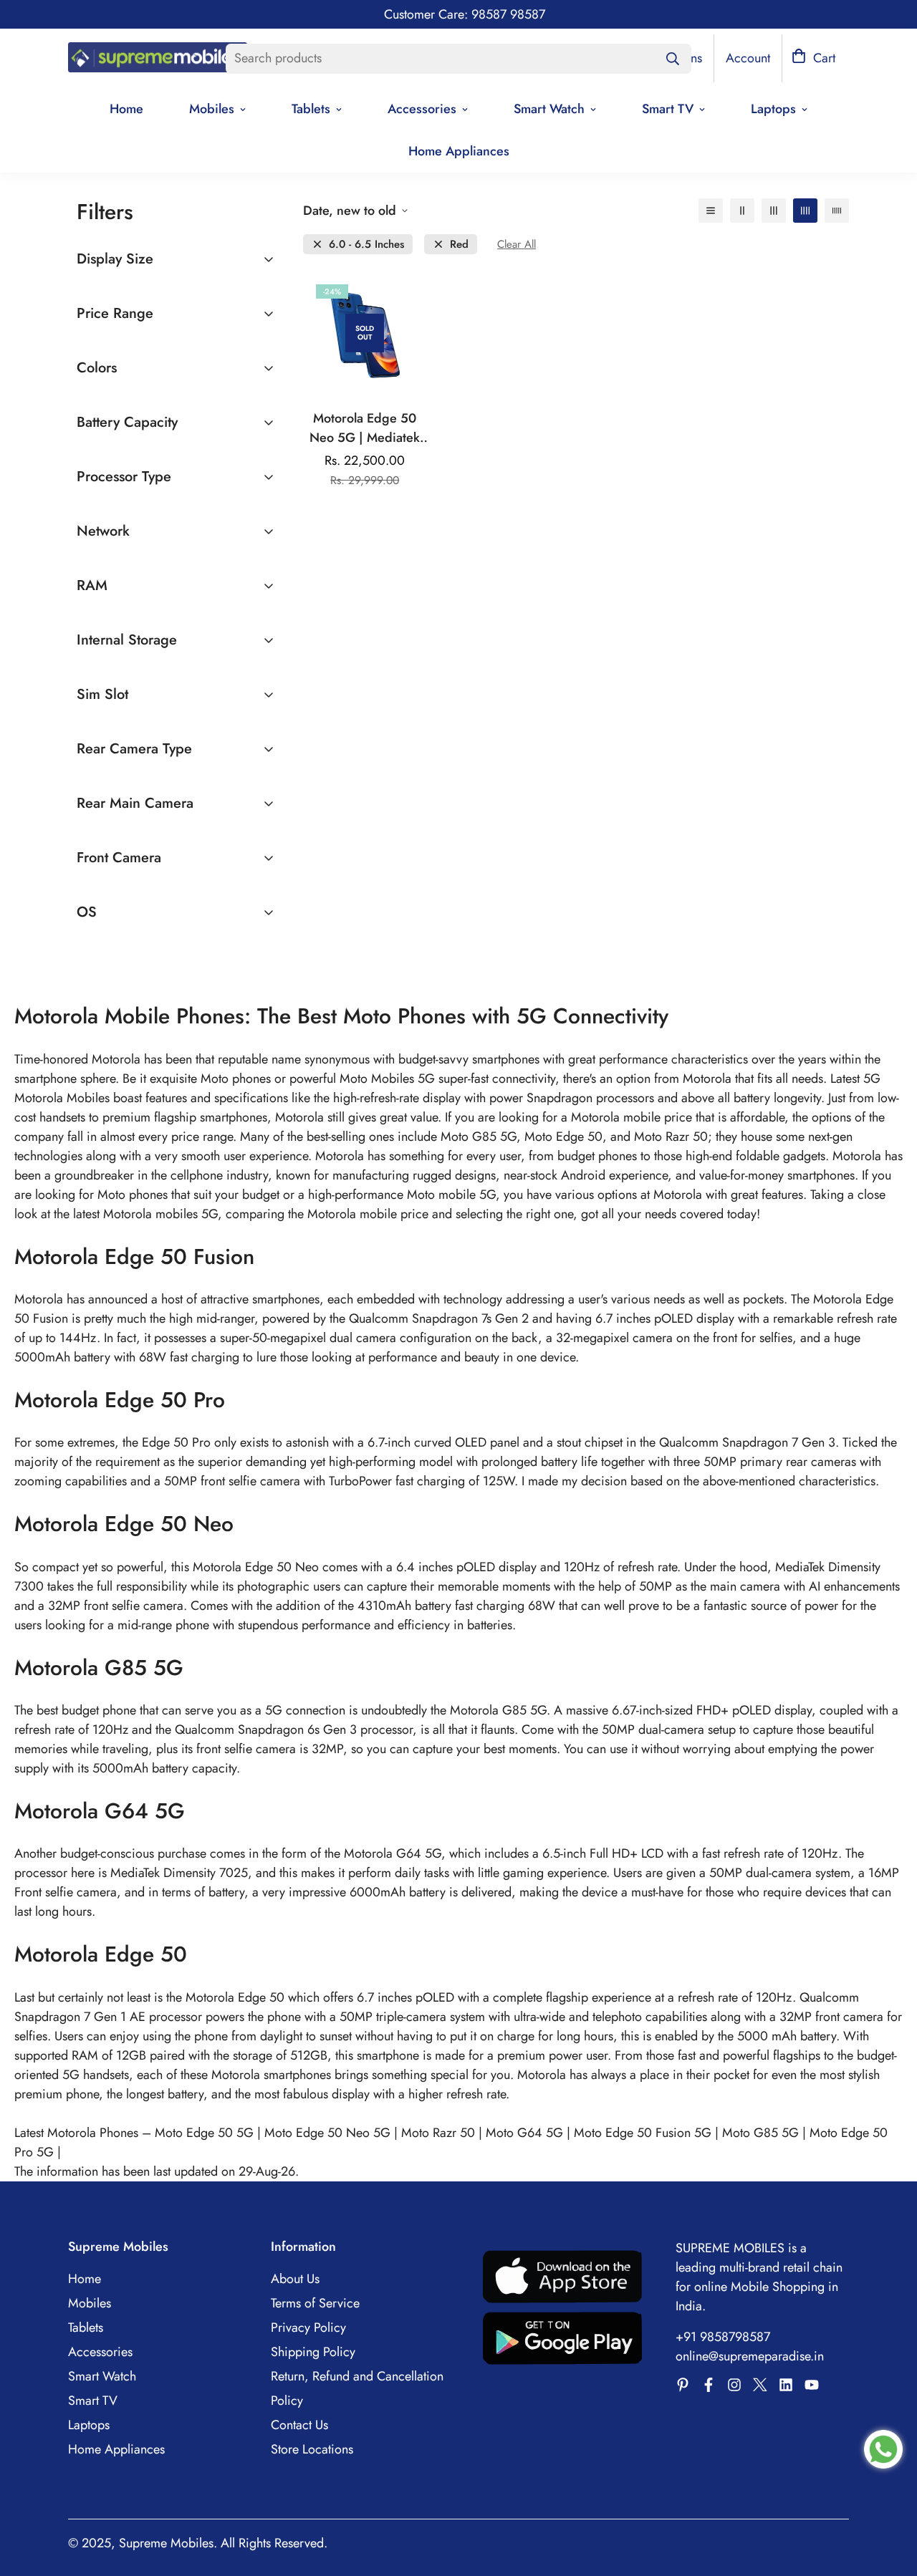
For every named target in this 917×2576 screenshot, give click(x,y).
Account (748, 58)
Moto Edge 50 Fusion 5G (643, 2133)
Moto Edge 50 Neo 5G (327, 2133)
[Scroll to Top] (889, 2498)
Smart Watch (549, 109)
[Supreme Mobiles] (158, 59)
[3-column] (774, 211)
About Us (295, 2279)
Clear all (517, 245)
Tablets (311, 109)
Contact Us (299, 2425)
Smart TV (668, 109)
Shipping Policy (313, 2352)
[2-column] (742, 211)
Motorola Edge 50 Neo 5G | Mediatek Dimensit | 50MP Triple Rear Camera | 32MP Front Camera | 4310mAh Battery (365, 428)
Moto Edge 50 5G (204, 2133)
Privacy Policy (308, 2327)
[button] (813, 58)
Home (126, 109)
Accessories (422, 109)
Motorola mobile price (370, 1214)
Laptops (773, 109)
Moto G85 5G (760, 2133)
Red (459, 245)
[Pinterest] (683, 2385)
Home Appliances (459, 151)
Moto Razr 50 (438, 2133)
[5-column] (837, 211)
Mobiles (212, 109)
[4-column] (805, 211)
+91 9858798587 (723, 2337)
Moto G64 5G (524, 2133)
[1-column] (711, 211)
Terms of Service (315, 2303)
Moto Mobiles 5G (387, 1079)
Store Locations (312, 2449)
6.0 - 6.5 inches (366, 245)
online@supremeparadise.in (750, 2356)
